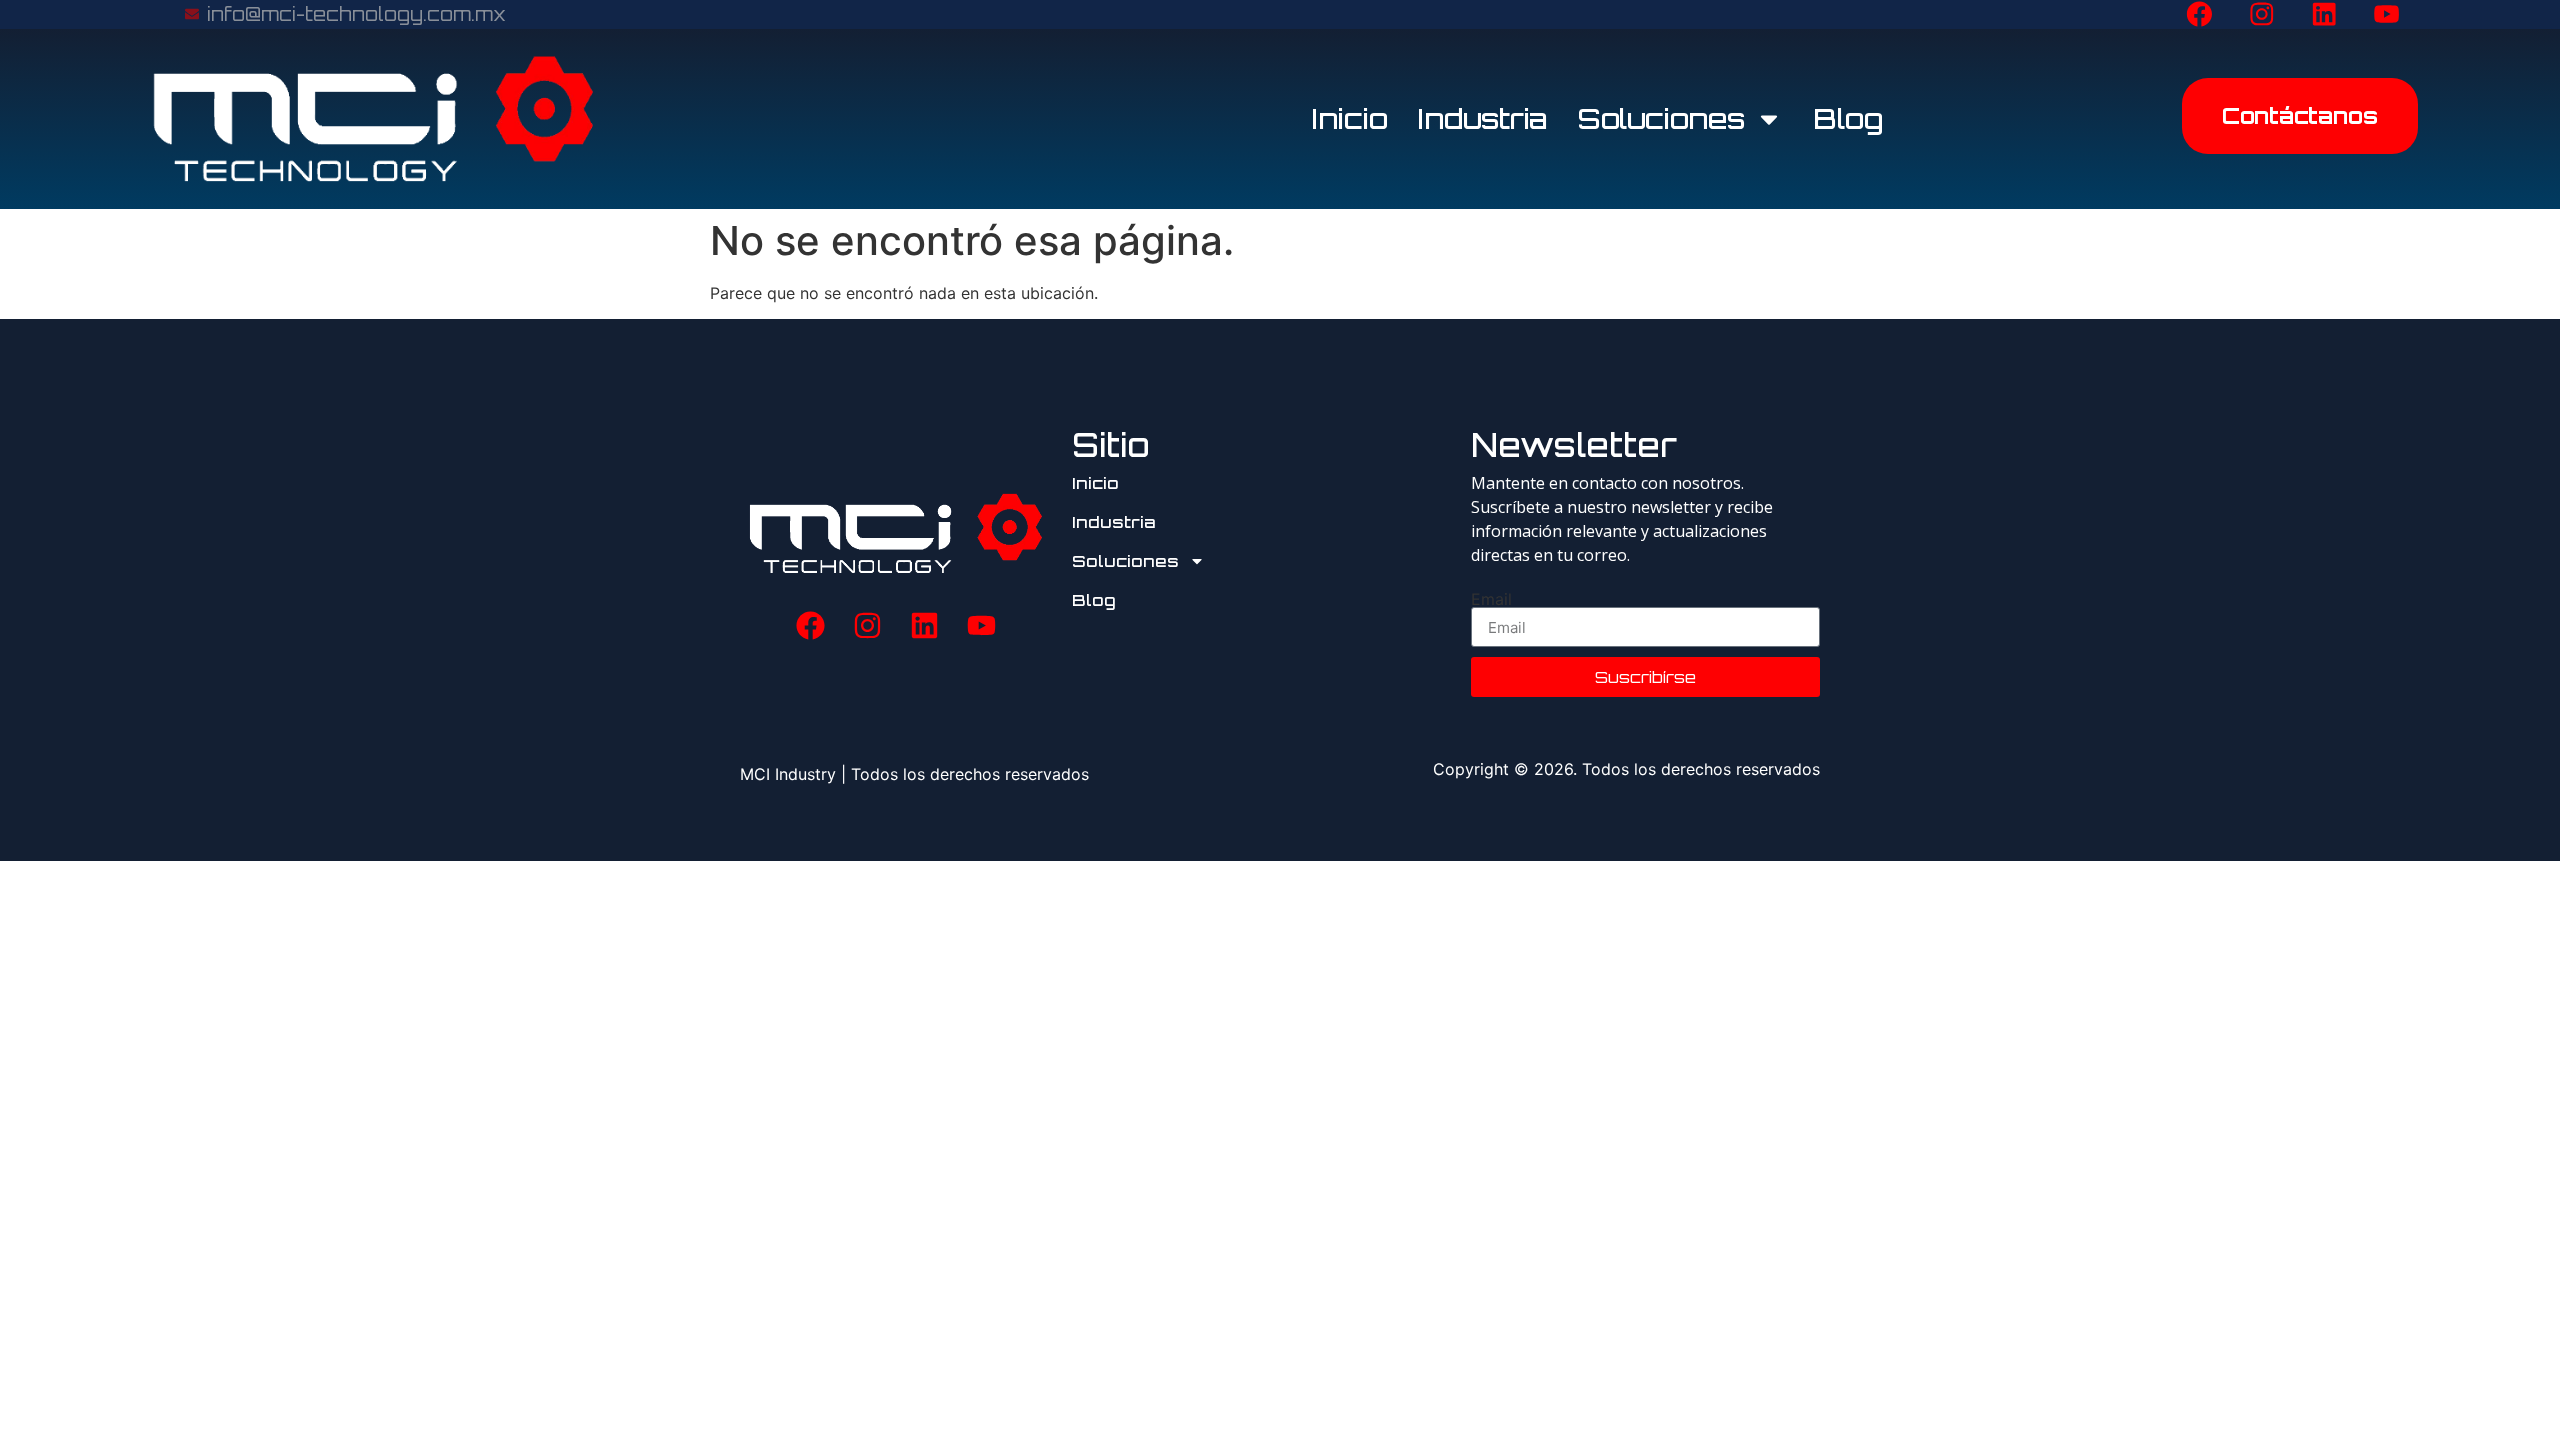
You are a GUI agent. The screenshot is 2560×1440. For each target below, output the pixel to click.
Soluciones (1661, 118)
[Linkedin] (2324, 14)
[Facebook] (2200, 14)
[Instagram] (2262, 14)
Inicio (1350, 118)
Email (1491, 599)
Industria (1483, 118)
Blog (1848, 118)
